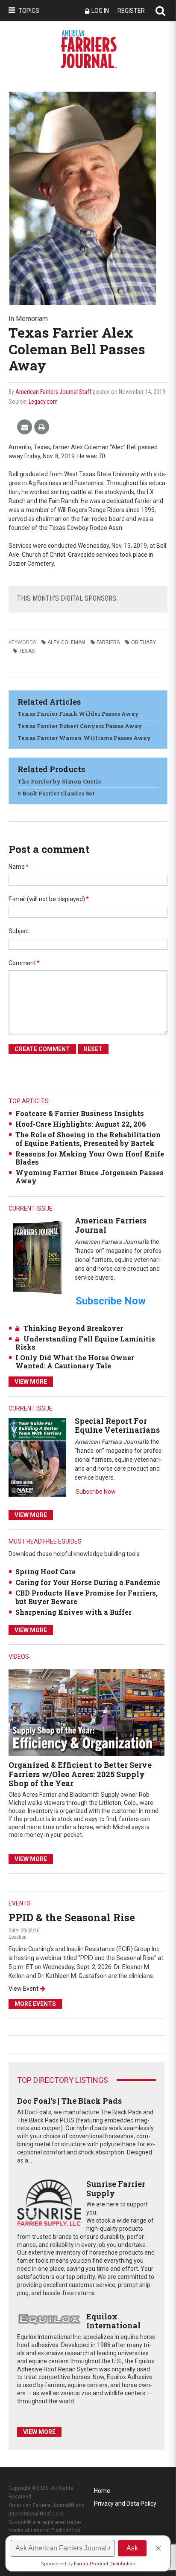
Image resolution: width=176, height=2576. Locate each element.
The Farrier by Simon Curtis (59, 781)
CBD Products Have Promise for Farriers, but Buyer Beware (87, 1597)
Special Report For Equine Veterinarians (117, 1425)
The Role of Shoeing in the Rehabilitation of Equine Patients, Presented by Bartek (88, 1139)
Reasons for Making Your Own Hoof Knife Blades (90, 1158)
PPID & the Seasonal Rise (72, 1917)
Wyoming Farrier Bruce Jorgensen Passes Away (89, 1177)
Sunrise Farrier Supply (116, 2189)
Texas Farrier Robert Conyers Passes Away (80, 726)
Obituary (144, 642)
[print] (42, 427)
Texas (27, 651)
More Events (35, 2004)
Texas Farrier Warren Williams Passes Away (84, 738)
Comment (24, 963)
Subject (19, 931)
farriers (108, 642)
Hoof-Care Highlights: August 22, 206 (81, 1124)
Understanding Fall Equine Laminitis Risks (85, 1343)
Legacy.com (43, 402)
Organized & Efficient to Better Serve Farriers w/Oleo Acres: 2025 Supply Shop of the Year (80, 1774)
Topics (29, 11)
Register (131, 11)
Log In (100, 11)
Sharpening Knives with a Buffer (73, 1612)
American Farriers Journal (111, 1225)
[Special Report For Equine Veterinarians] (37, 1457)
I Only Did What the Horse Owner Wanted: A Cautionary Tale (75, 1362)
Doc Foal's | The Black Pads (69, 2101)
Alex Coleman (66, 642)
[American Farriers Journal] (37, 1257)
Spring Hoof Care (45, 1571)
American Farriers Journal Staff (53, 392)
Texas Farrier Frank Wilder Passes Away (78, 714)
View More (31, 1382)
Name (19, 867)
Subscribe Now (96, 1492)
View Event (23, 1989)
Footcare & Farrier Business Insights (80, 1113)
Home (102, 2491)
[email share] (25, 427)
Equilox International (113, 2321)
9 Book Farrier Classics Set (56, 793)
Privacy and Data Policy (125, 2504)
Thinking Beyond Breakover (73, 1328)
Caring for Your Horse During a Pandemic (88, 1582)
